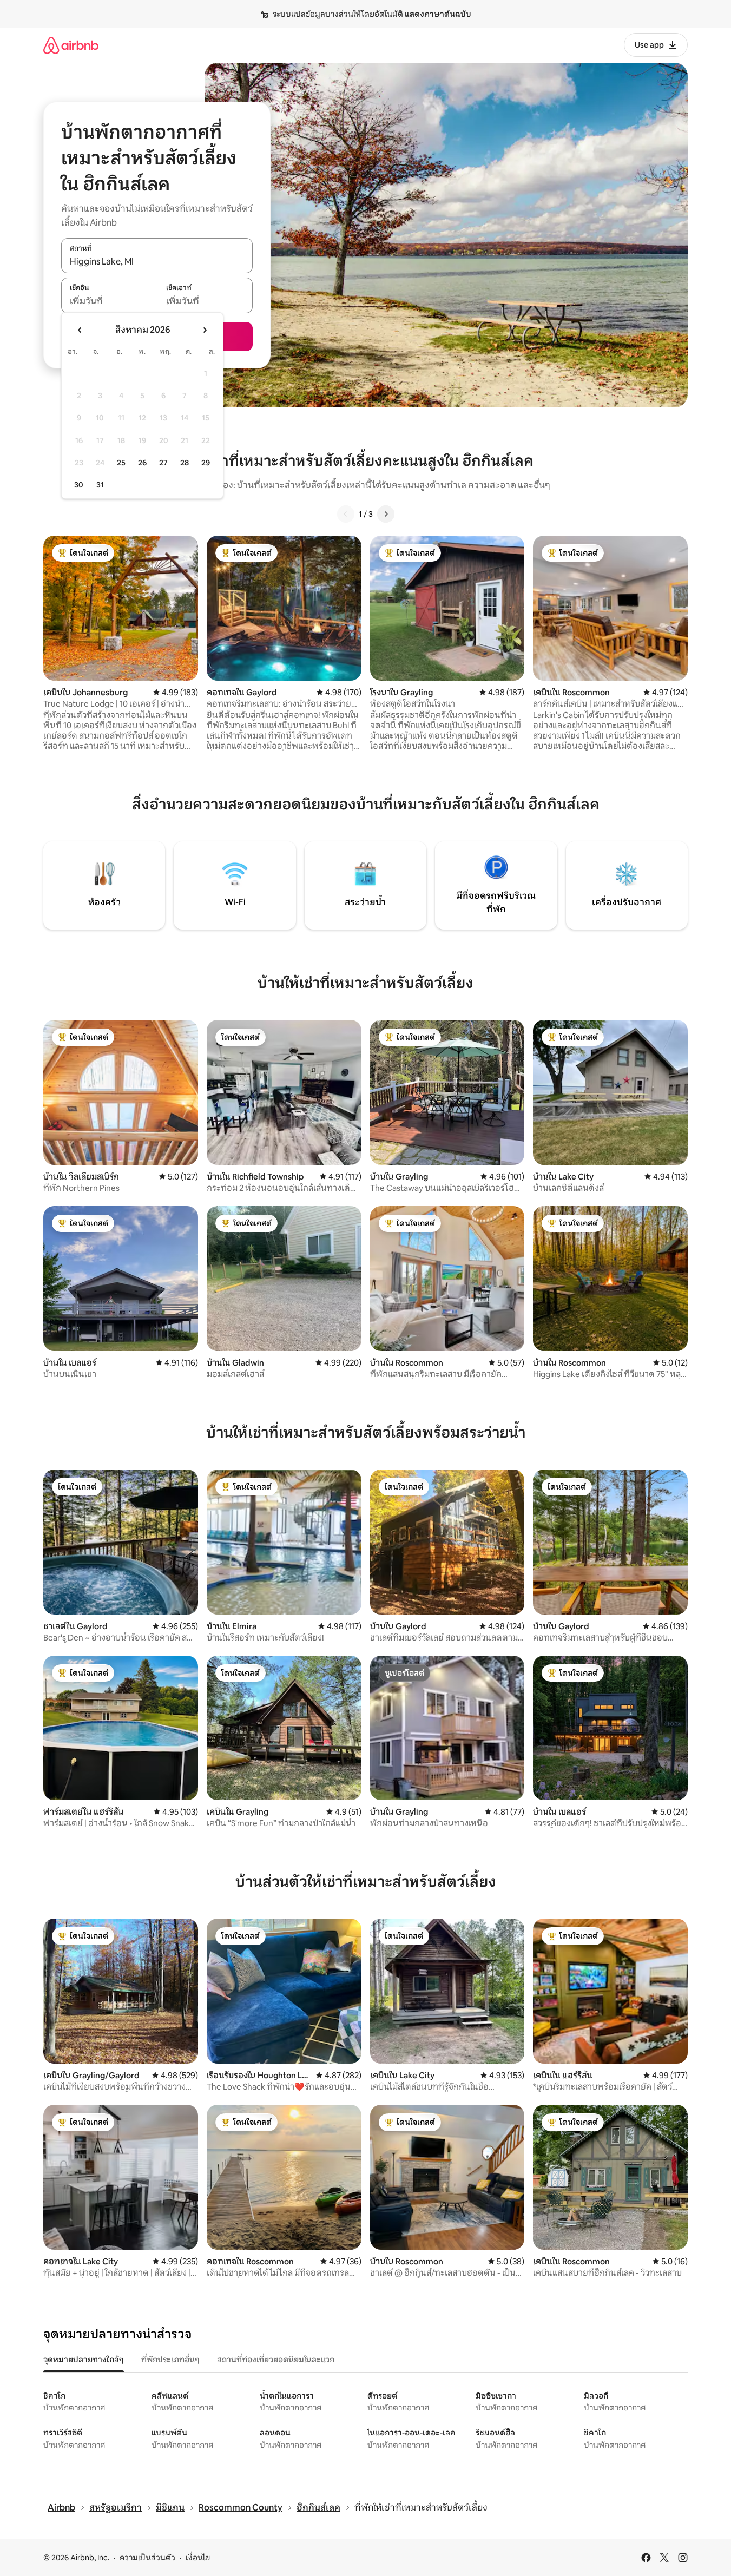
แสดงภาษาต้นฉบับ (438, 14)
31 (100, 485)
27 (163, 463)
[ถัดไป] (386, 514)
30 (79, 485)
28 (185, 463)
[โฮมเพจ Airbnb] (71, 45)
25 (121, 463)
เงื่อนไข (198, 2558)
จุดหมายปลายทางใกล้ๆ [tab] (84, 2360)
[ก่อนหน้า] (346, 514)
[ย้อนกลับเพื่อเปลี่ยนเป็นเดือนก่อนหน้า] (80, 330)
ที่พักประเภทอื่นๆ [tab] (170, 2360)
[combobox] (157, 261)
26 (142, 463)
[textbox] (109, 301)
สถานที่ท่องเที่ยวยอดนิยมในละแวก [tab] (276, 2360)
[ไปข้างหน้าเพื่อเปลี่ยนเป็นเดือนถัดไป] (205, 330)
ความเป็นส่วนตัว (147, 2558)
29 (206, 463)
